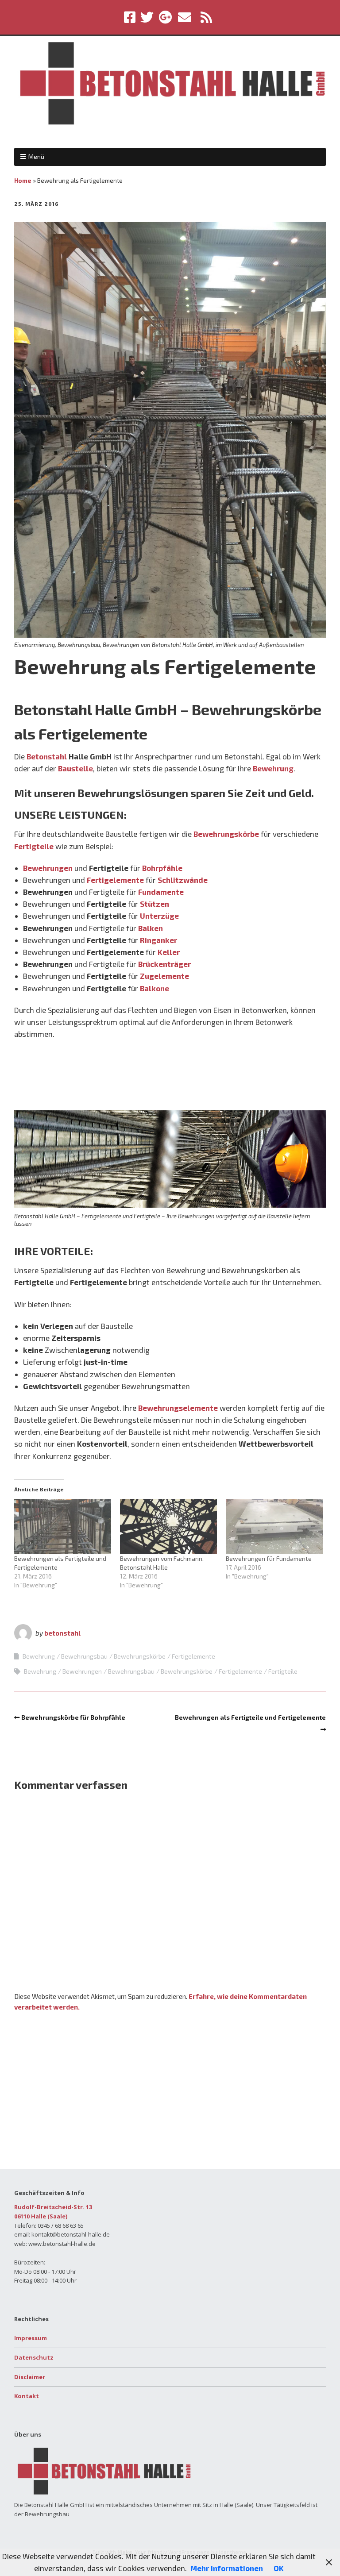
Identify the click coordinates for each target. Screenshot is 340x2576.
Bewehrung (273, 768)
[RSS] (206, 17)
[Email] (185, 17)
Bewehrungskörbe (226, 834)
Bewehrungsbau (84, 1656)
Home (23, 180)
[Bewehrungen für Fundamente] (274, 1527)
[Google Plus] (165, 17)
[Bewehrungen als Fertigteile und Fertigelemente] (63, 1527)
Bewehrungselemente (178, 1408)
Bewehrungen (48, 868)
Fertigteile (34, 846)
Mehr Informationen (227, 2568)
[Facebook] (131, 17)
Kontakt (27, 2396)
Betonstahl (47, 756)
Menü (36, 156)
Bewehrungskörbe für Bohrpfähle (73, 1717)
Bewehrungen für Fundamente (269, 1558)
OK (279, 2568)
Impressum (31, 2338)
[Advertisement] (170, 1078)
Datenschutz (34, 2357)
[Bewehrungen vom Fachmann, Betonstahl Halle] (168, 1527)
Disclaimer (30, 2377)
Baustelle (75, 768)
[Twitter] (147, 17)
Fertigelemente (115, 880)
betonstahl (62, 1633)
